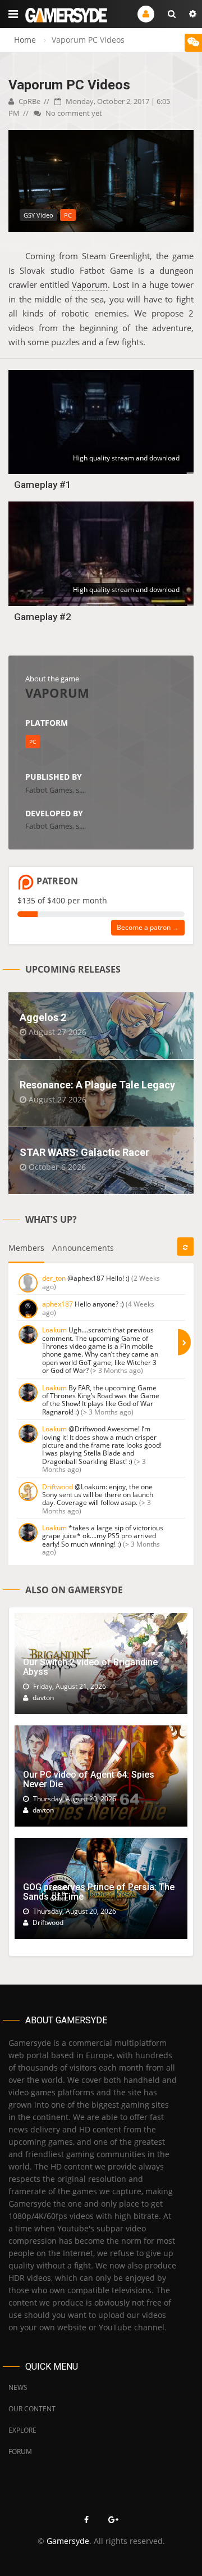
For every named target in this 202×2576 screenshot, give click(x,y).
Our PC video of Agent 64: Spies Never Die (89, 1780)
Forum (20, 2451)
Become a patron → (148, 927)
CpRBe (29, 101)
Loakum (54, 1330)
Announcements (83, 1248)
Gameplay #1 (43, 485)
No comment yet (73, 113)
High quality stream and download (126, 458)
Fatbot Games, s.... (56, 790)
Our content (32, 2409)
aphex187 (58, 1304)
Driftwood (58, 1487)
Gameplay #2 (43, 617)
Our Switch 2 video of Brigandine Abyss (90, 1667)
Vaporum (90, 284)
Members (26, 1248)
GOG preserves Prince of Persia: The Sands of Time (99, 1892)
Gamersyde (68, 2541)
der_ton (54, 1278)
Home (25, 40)
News (18, 2387)
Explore (22, 2430)
